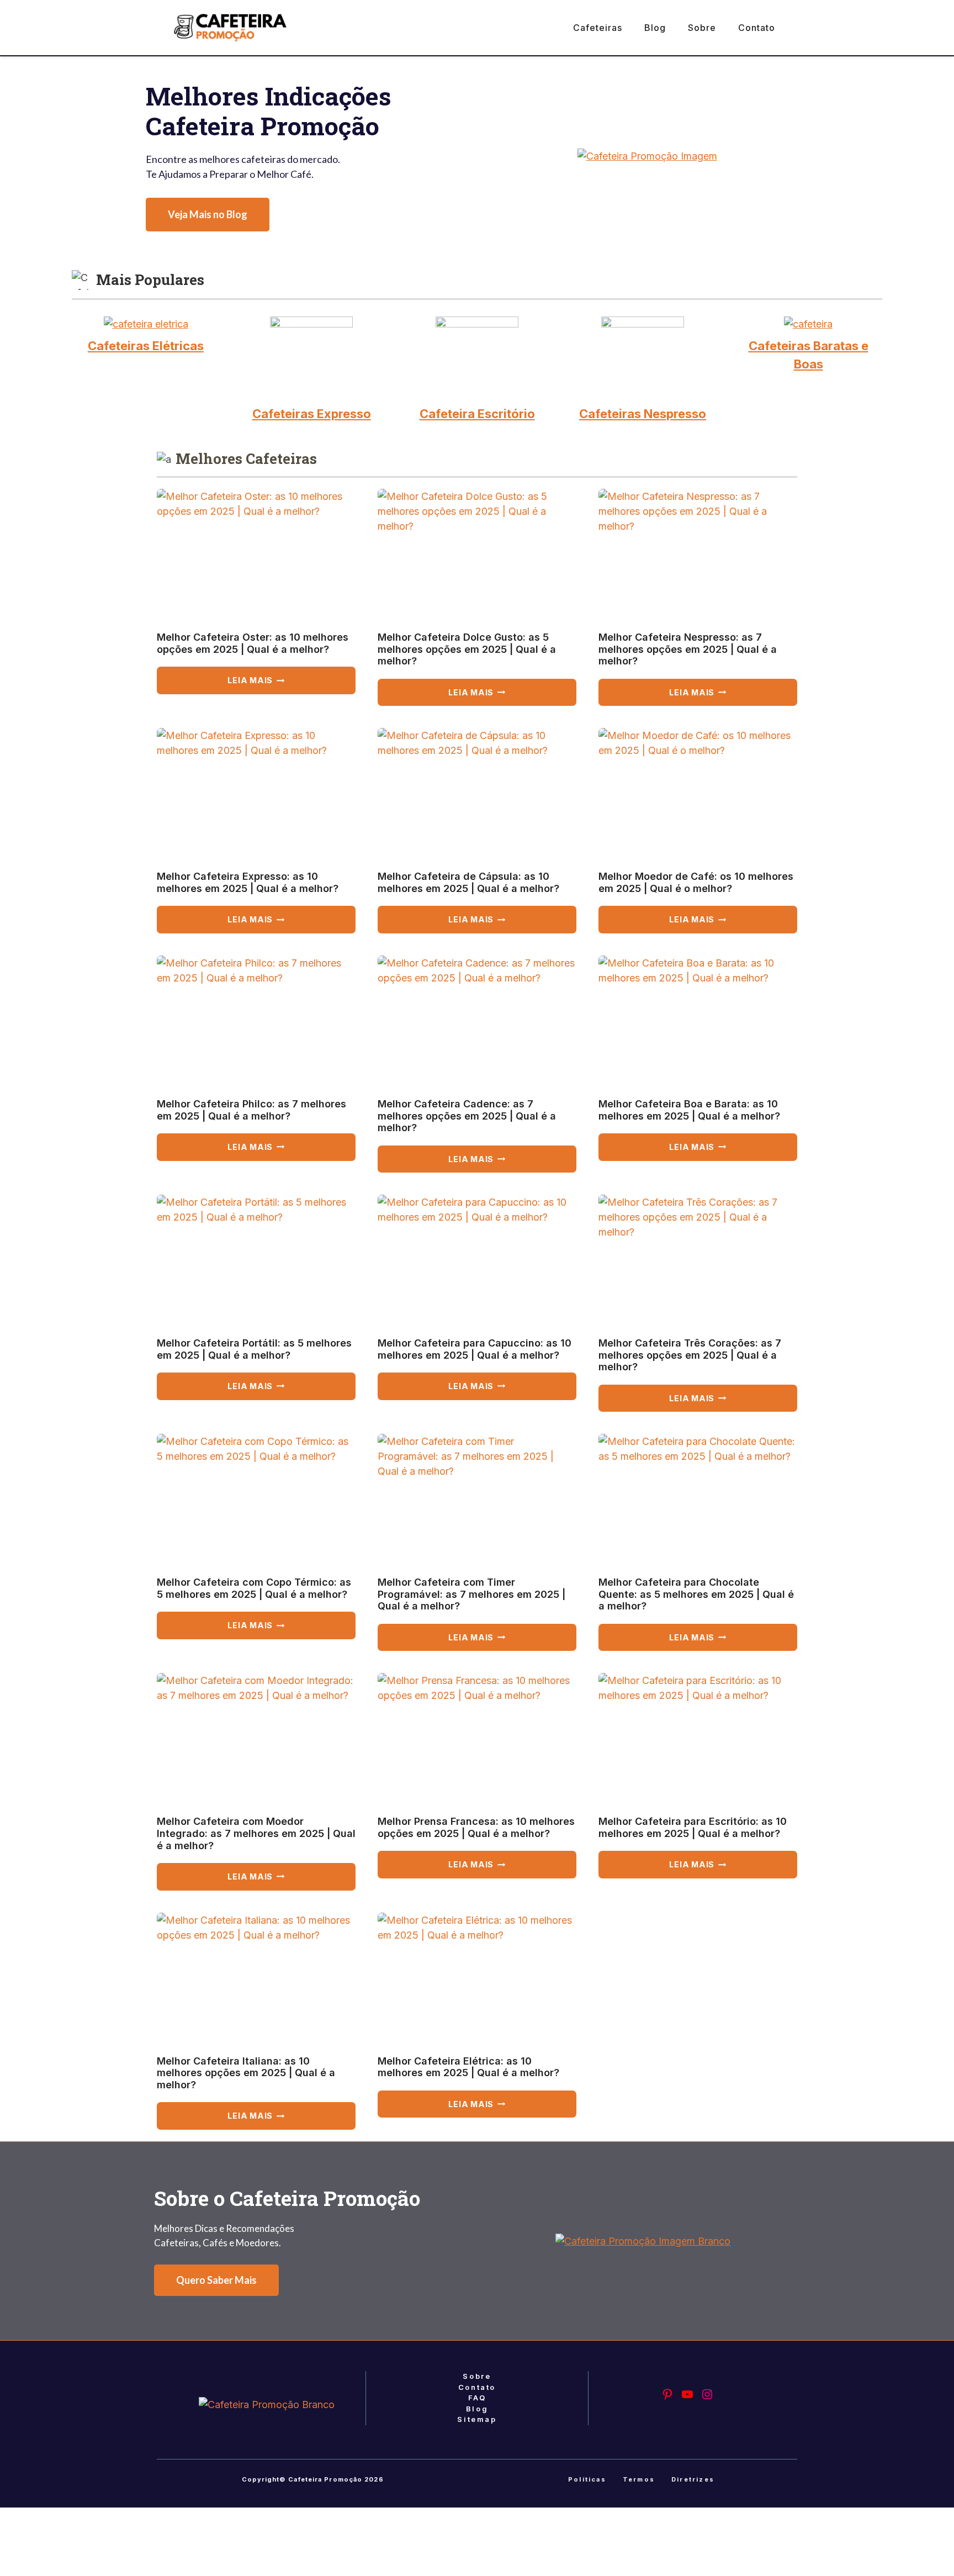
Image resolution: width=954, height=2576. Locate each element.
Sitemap (477, 2419)
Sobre (702, 28)
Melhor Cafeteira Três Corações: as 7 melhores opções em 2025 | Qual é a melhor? (690, 1355)
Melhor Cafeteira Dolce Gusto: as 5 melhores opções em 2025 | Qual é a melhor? (467, 649)
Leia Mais (275, 685)
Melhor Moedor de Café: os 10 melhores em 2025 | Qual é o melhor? (696, 882)
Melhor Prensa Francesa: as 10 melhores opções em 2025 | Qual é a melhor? (476, 1827)
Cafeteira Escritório (477, 414)
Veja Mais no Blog (208, 214)
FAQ (477, 2398)
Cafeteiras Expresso (312, 414)
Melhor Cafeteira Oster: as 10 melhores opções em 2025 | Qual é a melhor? (253, 643)
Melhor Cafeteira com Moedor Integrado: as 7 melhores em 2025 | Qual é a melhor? (256, 1833)
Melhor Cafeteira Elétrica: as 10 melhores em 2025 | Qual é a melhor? (468, 2067)
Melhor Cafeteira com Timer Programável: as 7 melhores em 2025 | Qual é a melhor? (471, 1594)
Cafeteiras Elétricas (146, 346)
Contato (757, 28)
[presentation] (256, 555)
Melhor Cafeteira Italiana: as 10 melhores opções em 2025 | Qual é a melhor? (246, 2073)
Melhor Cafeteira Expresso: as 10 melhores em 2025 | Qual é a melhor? (248, 882)
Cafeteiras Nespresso (643, 414)
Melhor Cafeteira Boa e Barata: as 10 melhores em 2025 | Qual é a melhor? (689, 1110)
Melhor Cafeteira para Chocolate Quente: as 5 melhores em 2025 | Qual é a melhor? (696, 1594)
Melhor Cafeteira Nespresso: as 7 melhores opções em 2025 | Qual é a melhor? (688, 649)
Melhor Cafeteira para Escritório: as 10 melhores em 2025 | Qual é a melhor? (693, 1827)
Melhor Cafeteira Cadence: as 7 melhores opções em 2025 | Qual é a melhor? (467, 1116)
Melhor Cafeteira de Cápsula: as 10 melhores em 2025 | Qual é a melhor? (468, 882)
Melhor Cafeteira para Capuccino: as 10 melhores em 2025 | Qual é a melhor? (475, 1349)
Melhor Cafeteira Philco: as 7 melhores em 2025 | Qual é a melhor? (251, 1110)
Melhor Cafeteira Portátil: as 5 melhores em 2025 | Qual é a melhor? (254, 1349)
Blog (655, 28)
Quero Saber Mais (216, 2280)
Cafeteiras (598, 28)
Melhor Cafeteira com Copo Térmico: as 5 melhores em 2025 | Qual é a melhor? (254, 1588)
